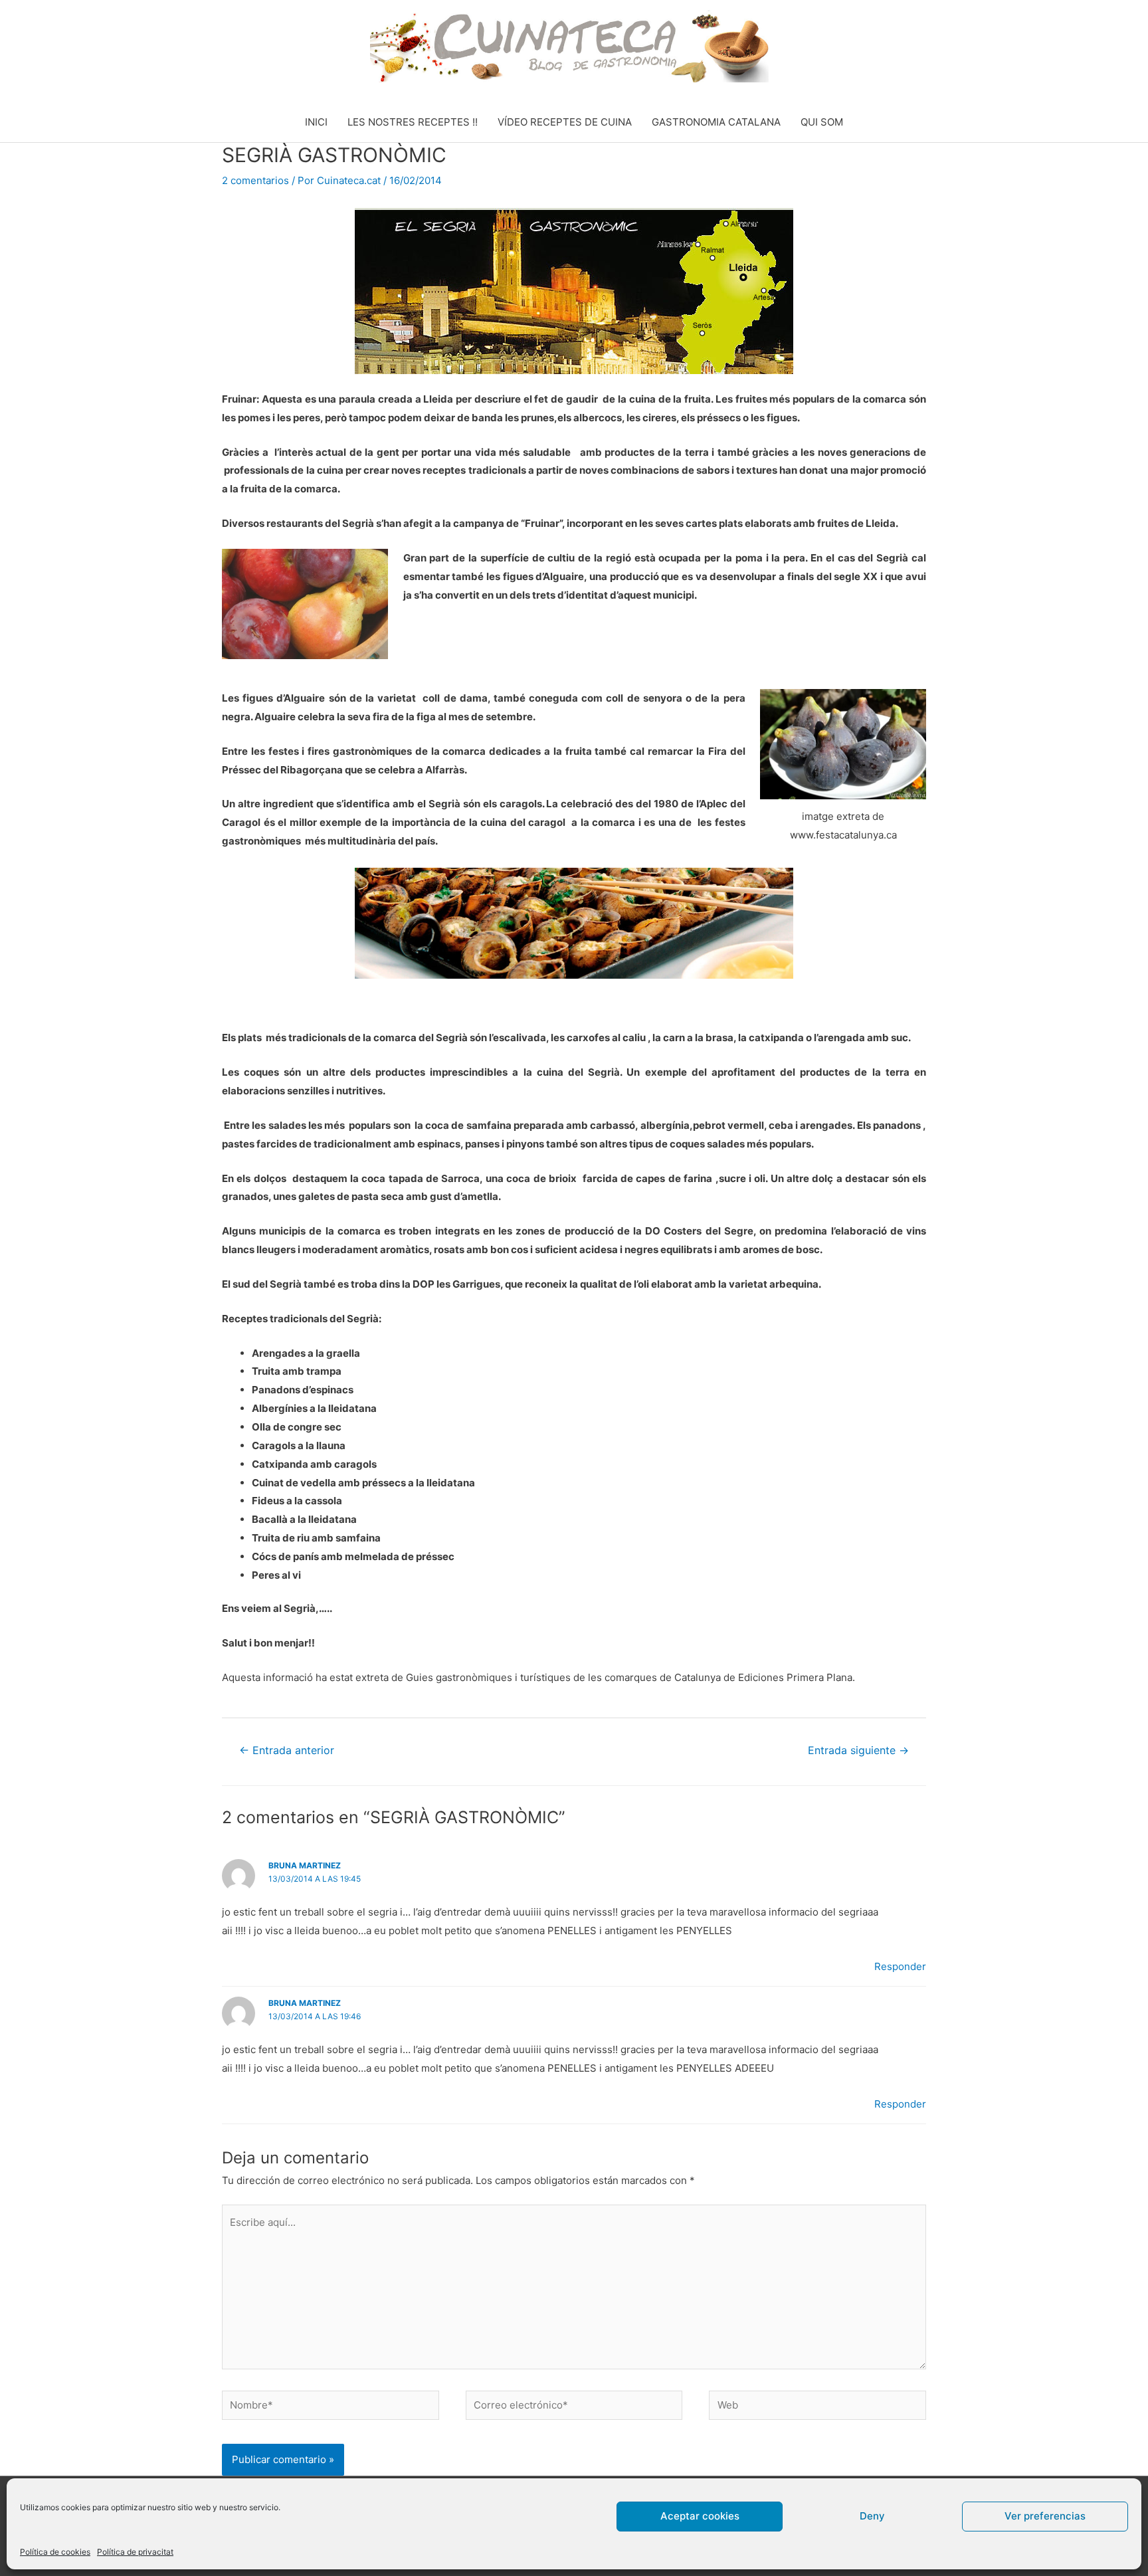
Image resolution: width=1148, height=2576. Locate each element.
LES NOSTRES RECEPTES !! (413, 122)
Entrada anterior (287, 1750)
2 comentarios (255, 180)
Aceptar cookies (700, 2516)
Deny (872, 2516)
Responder (900, 1966)
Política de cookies (55, 2552)
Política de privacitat (135, 2552)
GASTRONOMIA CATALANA (716, 122)
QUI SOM (822, 122)
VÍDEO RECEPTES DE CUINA (565, 122)
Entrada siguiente (858, 1750)
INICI (316, 122)
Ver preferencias (1045, 2516)
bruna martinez (305, 1865)
